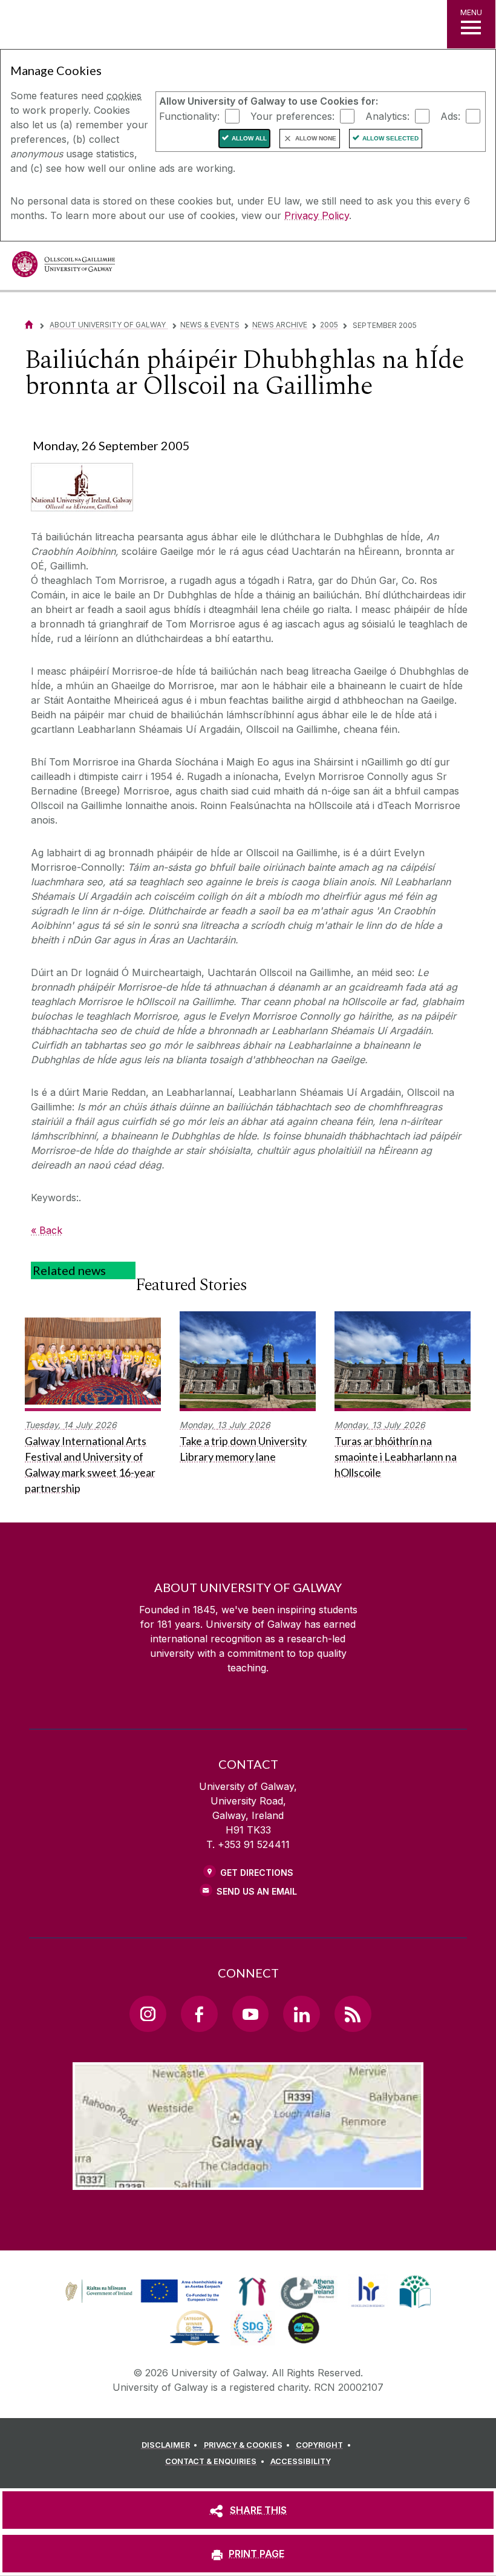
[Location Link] (248, 2180)
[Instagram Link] (148, 2014)
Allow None (316, 138)
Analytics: (387, 116)
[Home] (29, 325)
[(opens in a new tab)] (145, 2302)
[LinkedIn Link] (301, 2014)
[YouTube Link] (250, 2014)
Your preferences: (292, 116)
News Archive (280, 325)
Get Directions (257, 1873)
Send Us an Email (257, 1891)
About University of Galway (109, 325)
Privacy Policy (317, 215)
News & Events (210, 325)
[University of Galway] (64, 267)
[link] (142, 2292)
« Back (47, 1230)
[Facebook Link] (199, 2014)
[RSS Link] (353, 2014)
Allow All (249, 138)
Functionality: (189, 116)
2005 (329, 325)
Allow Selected (390, 138)
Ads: (450, 116)
